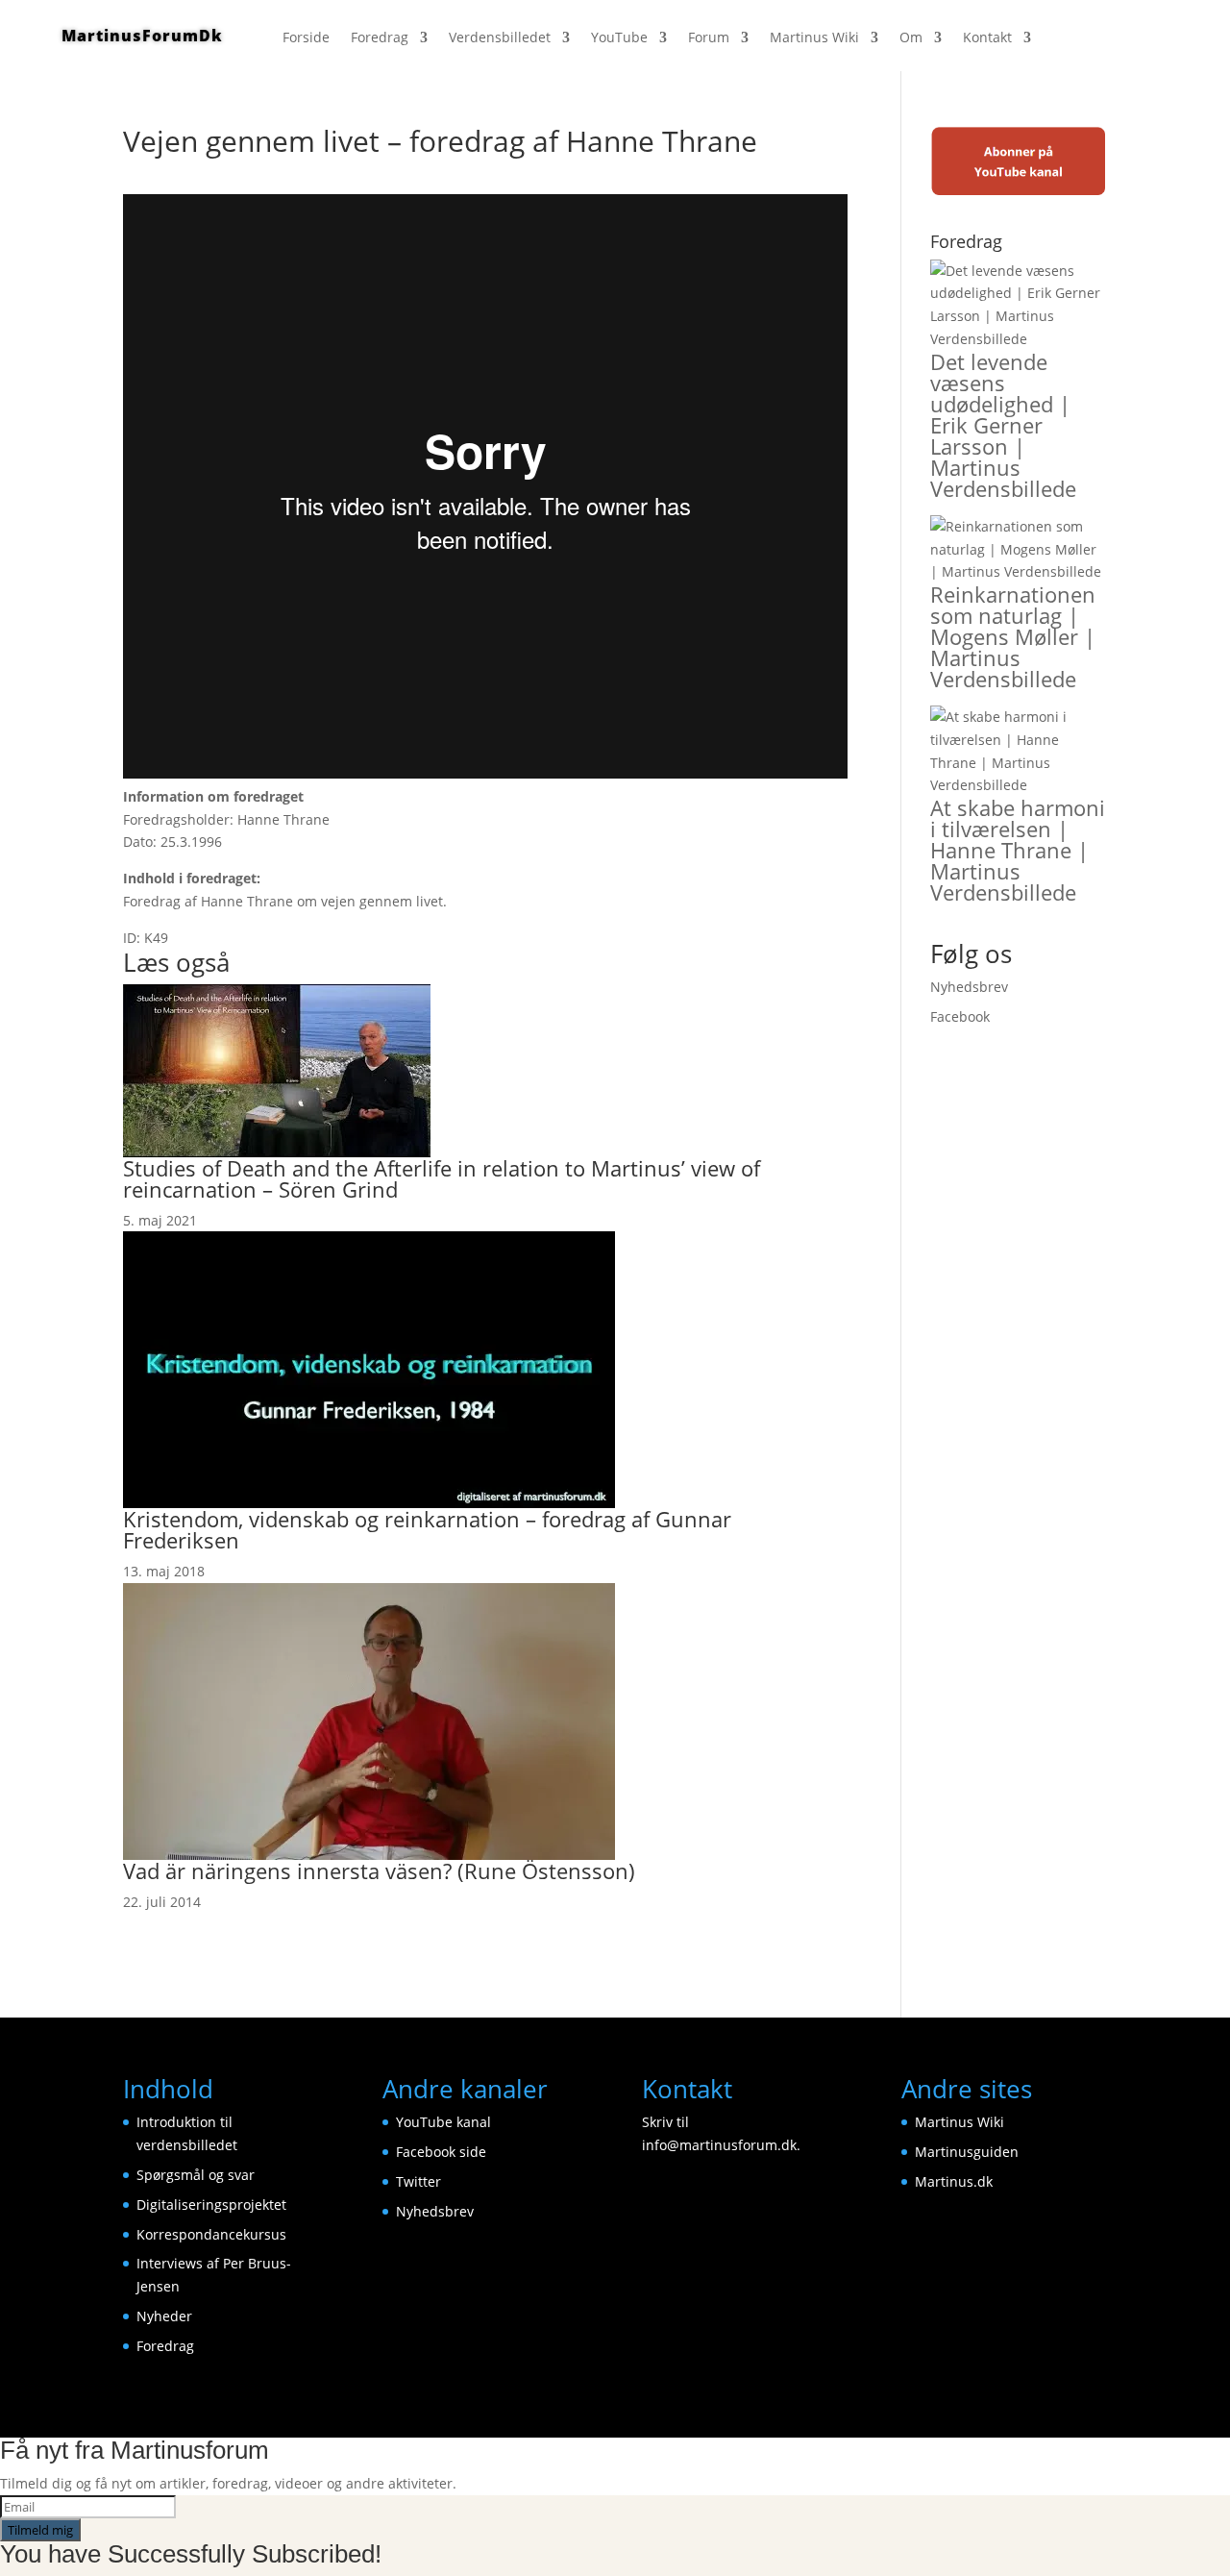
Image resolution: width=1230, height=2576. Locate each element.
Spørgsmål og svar (196, 2175)
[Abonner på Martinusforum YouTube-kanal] (1019, 192)
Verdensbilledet (500, 38)
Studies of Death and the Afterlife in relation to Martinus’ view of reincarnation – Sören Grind (442, 1178)
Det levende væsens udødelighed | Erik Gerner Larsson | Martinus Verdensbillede (1003, 425)
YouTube (619, 38)
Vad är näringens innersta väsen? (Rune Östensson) (379, 1870)
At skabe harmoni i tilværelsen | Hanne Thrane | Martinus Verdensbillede (1018, 850)
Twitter (418, 2181)
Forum (709, 38)
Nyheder (164, 2316)
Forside (306, 38)
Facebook (960, 1016)
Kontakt (987, 38)
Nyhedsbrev (969, 987)
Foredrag (380, 38)
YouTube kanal (443, 2122)
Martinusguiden (967, 2152)
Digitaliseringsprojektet (211, 2204)
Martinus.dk (954, 2181)
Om (911, 38)
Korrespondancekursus (211, 2234)
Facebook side (441, 2152)
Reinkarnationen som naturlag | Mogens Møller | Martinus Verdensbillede (1013, 636)
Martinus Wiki (814, 38)
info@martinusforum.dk (719, 2145)
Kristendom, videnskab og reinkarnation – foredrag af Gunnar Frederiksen (427, 1529)
